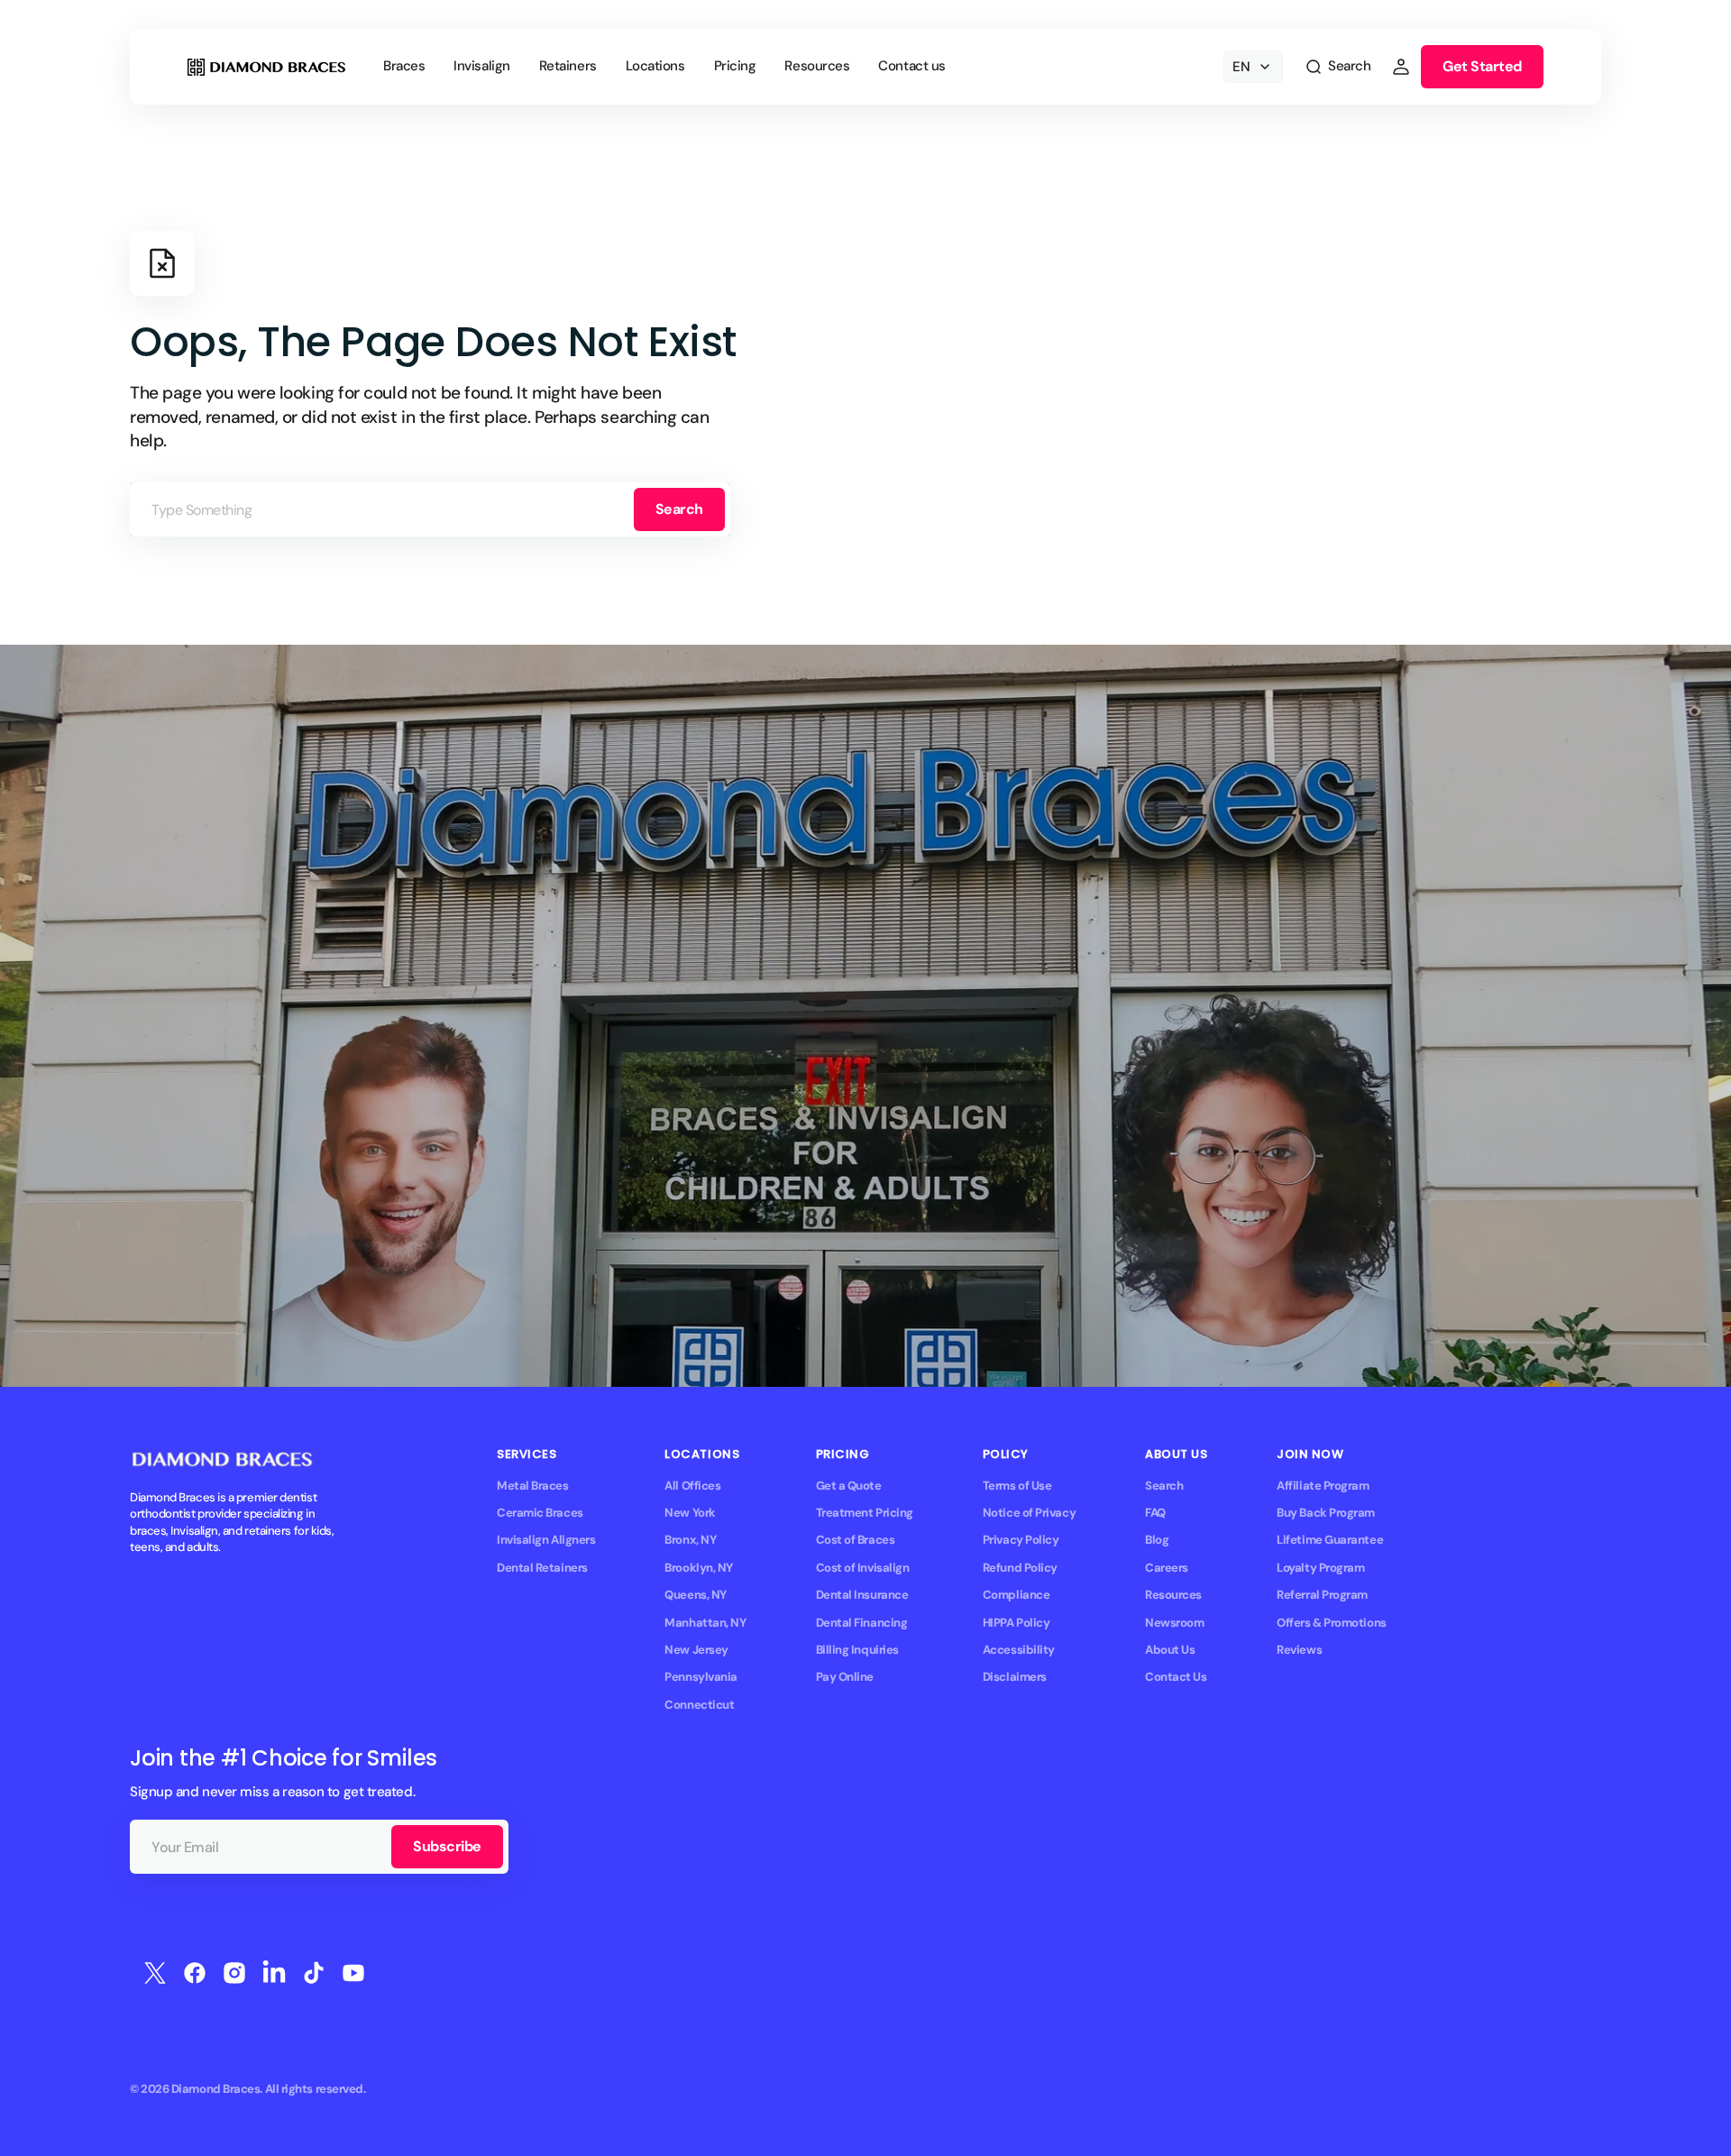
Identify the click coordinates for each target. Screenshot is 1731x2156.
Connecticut (699, 1705)
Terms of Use (1017, 1486)
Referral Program (1322, 1595)
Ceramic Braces (540, 1513)
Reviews (1299, 1650)
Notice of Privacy (1029, 1513)
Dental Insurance (862, 1595)
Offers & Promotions (1331, 1623)
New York (690, 1513)
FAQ (1155, 1513)
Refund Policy (1020, 1568)
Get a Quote (849, 1486)
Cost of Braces (856, 1540)
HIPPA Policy (1017, 1623)
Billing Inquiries (857, 1650)
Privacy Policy (1021, 1540)
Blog (1157, 1540)
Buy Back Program (1326, 1513)
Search (679, 509)
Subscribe (447, 1846)
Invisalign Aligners (546, 1540)
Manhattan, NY (705, 1623)
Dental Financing (862, 1623)
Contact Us (1176, 1677)
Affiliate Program (1323, 1486)
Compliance (1016, 1595)
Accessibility (1019, 1650)
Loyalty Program (1320, 1568)
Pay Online (845, 1677)
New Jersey (696, 1650)
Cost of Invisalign (863, 1568)
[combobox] (430, 509)
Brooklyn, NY (699, 1568)
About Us (1170, 1650)
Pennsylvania (701, 1677)
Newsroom (1174, 1623)
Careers (1167, 1568)
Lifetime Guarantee (1330, 1540)
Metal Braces (533, 1486)
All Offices (692, 1486)
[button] (1337, 67)
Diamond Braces (216, 2089)
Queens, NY (695, 1595)
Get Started (1482, 66)
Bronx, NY (690, 1540)
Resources (1173, 1595)
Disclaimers (1015, 1677)
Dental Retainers (542, 1568)
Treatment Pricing (865, 1513)
